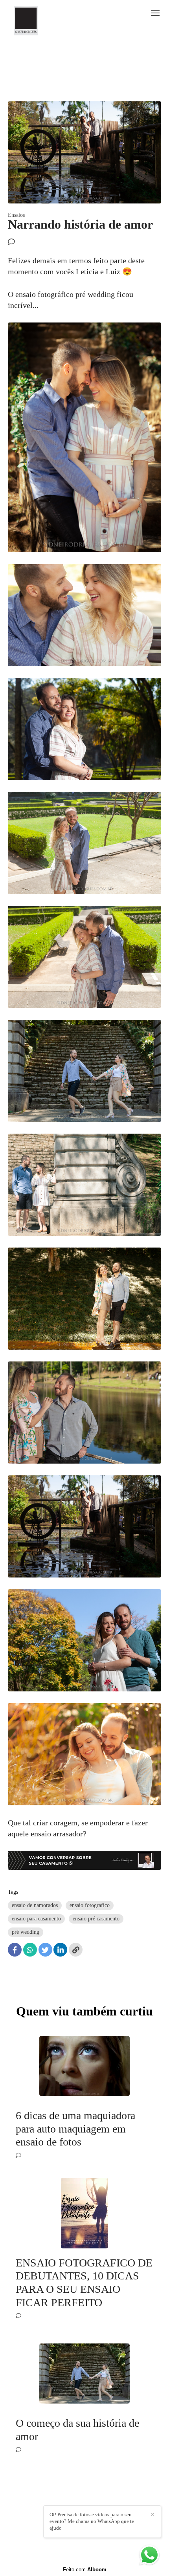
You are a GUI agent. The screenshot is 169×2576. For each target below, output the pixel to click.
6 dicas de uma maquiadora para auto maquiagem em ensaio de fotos (75, 2129)
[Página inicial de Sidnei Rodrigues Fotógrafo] (26, 21)
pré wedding (26, 1932)
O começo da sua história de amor (77, 2430)
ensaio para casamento (36, 1919)
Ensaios (16, 215)
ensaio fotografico (90, 1905)
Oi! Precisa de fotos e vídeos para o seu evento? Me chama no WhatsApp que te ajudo (92, 2521)
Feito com (85, 2570)
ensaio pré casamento (96, 1919)
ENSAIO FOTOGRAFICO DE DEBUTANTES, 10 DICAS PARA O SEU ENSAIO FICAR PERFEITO (84, 2283)
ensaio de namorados (35, 1905)
